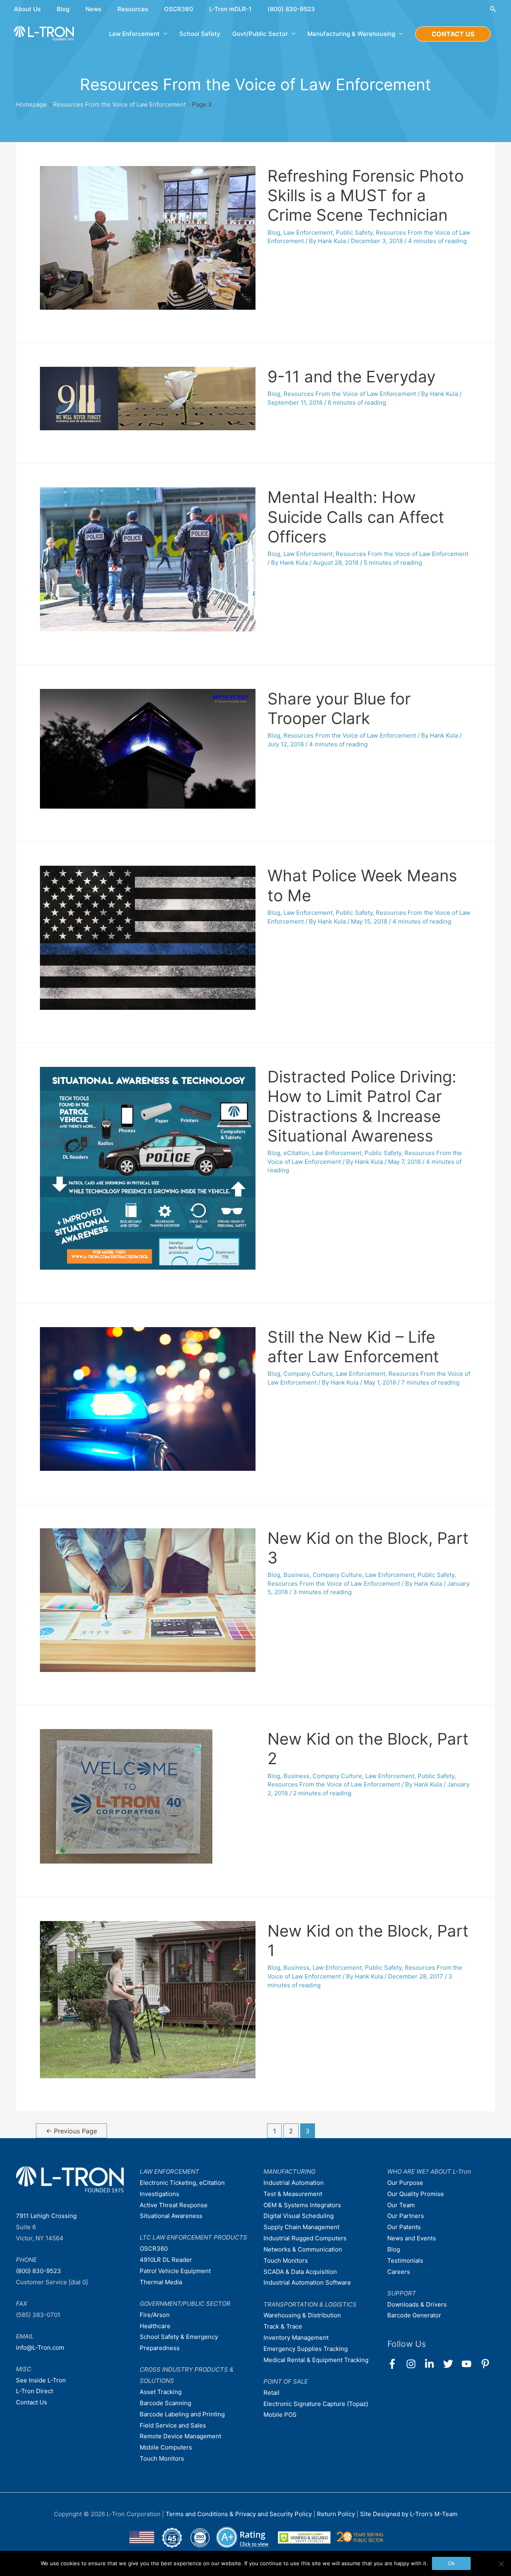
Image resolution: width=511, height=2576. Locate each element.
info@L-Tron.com (40, 2347)
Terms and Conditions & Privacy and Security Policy (239, 2514)
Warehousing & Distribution (302, 2315)
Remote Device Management (180, 2436)
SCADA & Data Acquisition (300, 2272)
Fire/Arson (155, 2315)
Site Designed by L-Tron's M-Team (409, 2514)
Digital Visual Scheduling (299, 2216)
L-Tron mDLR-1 (230, 9)
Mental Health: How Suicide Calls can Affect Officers (356, 517)
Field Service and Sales (173, 2425)
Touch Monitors (162, 2458)
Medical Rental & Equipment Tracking (316, 2360)
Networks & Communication (303, 2249)
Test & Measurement (293, 2194)
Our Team (401, 2205)
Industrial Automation (294, 2183)
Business (296, 1575)
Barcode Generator (414, 2315)
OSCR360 (179, 9)
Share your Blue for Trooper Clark (339, 708)
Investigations (159, 2194)
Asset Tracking (161, 2392)
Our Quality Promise (416, 2194)
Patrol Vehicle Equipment (175, 2271)
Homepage (31, 104)
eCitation (296, 1153)
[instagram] (415, 2364)
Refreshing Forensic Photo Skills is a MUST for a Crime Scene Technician (366, 195)
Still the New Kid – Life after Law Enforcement (353, 1347)
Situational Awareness (171, 2216)
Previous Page (71, 2131)
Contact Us (32, 2402)
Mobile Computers (166, 2447)
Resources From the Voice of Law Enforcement (119, 104)
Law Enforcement (308, 232)
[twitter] (452, 2364)
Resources (133, 9)
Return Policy (337, 2514)
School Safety (200, 34)
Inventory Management (296, 2338)
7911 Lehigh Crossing (46, 2216)
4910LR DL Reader (166, 2260)
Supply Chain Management (301, 2227)
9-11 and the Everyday (352, 377)
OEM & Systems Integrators (302, 2205)
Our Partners (406, 2216)
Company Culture (308, 1374)
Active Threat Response (174, 2205)
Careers (399, 2272)
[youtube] (470, 2364)
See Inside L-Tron (41, 2380)
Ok (451, 2563)
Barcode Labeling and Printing (182, 2414)
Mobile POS (280, 2415)
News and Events (412, 2238)
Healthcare (155, 2326)
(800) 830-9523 (291, 9)
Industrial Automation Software (307, 2282)
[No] (501, 2564)
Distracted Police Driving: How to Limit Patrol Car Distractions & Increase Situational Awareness (362, 1106)
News (93, 9)
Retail (271, 2393)
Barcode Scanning (165, 2403)
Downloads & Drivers (417, 2304)
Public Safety (354, 232)
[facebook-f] (396, 2364)
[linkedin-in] (433, 2364)
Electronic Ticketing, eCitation (182, 2183)
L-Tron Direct (35, 2391)
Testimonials (405, 2260)
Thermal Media (161, 2282)
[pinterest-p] (487, 2364)
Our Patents (404, 2227)
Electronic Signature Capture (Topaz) (316, 2404)
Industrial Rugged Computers (305, 2238)
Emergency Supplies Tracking (306, 2349)
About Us (27, 9)
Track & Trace (283, 2326)
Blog (63, 9)
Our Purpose (405, 2183)
